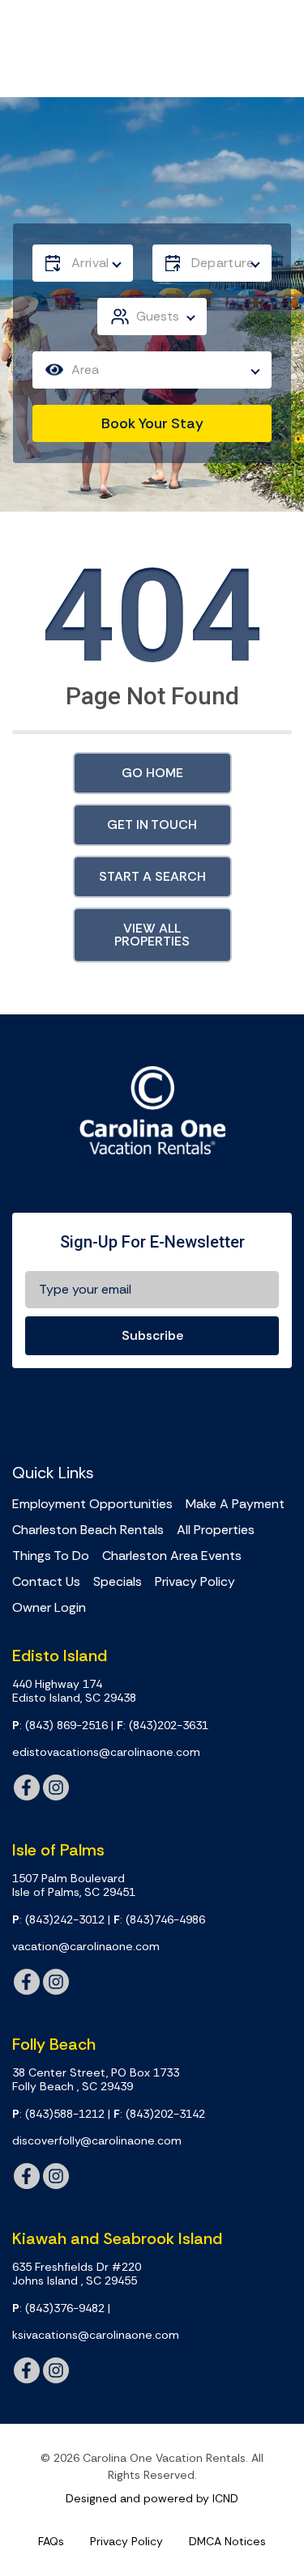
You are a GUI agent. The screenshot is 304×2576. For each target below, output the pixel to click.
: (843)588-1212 (58, 2114)
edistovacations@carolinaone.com (106, 1752)
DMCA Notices (227, 2541)
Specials (118, 1582)
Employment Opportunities (92, 1504)
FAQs (51, 2541)
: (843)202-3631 (163, 1726)
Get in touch (152, 825)
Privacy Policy (195, 1582)
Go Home (152, 773)
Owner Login (49, 1608)
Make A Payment (235, 1504)
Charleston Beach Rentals (88, 1530)
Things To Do (51, 1556)
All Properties (216, 1530)
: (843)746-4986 (159, 1920)
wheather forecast (266, 1413)
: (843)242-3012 (58, 1920)
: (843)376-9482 (58, 2308)
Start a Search (152, 876)
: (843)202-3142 (159, 2114)
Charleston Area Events (172, 1556)
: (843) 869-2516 (60, 1726)
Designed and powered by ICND (152, 2498)
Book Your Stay (152, 423)
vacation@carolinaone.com (86, 1947)
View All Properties (152, 935)
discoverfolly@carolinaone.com (97, 2141)
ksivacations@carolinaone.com (96, 2335)
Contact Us (46, 1582)
